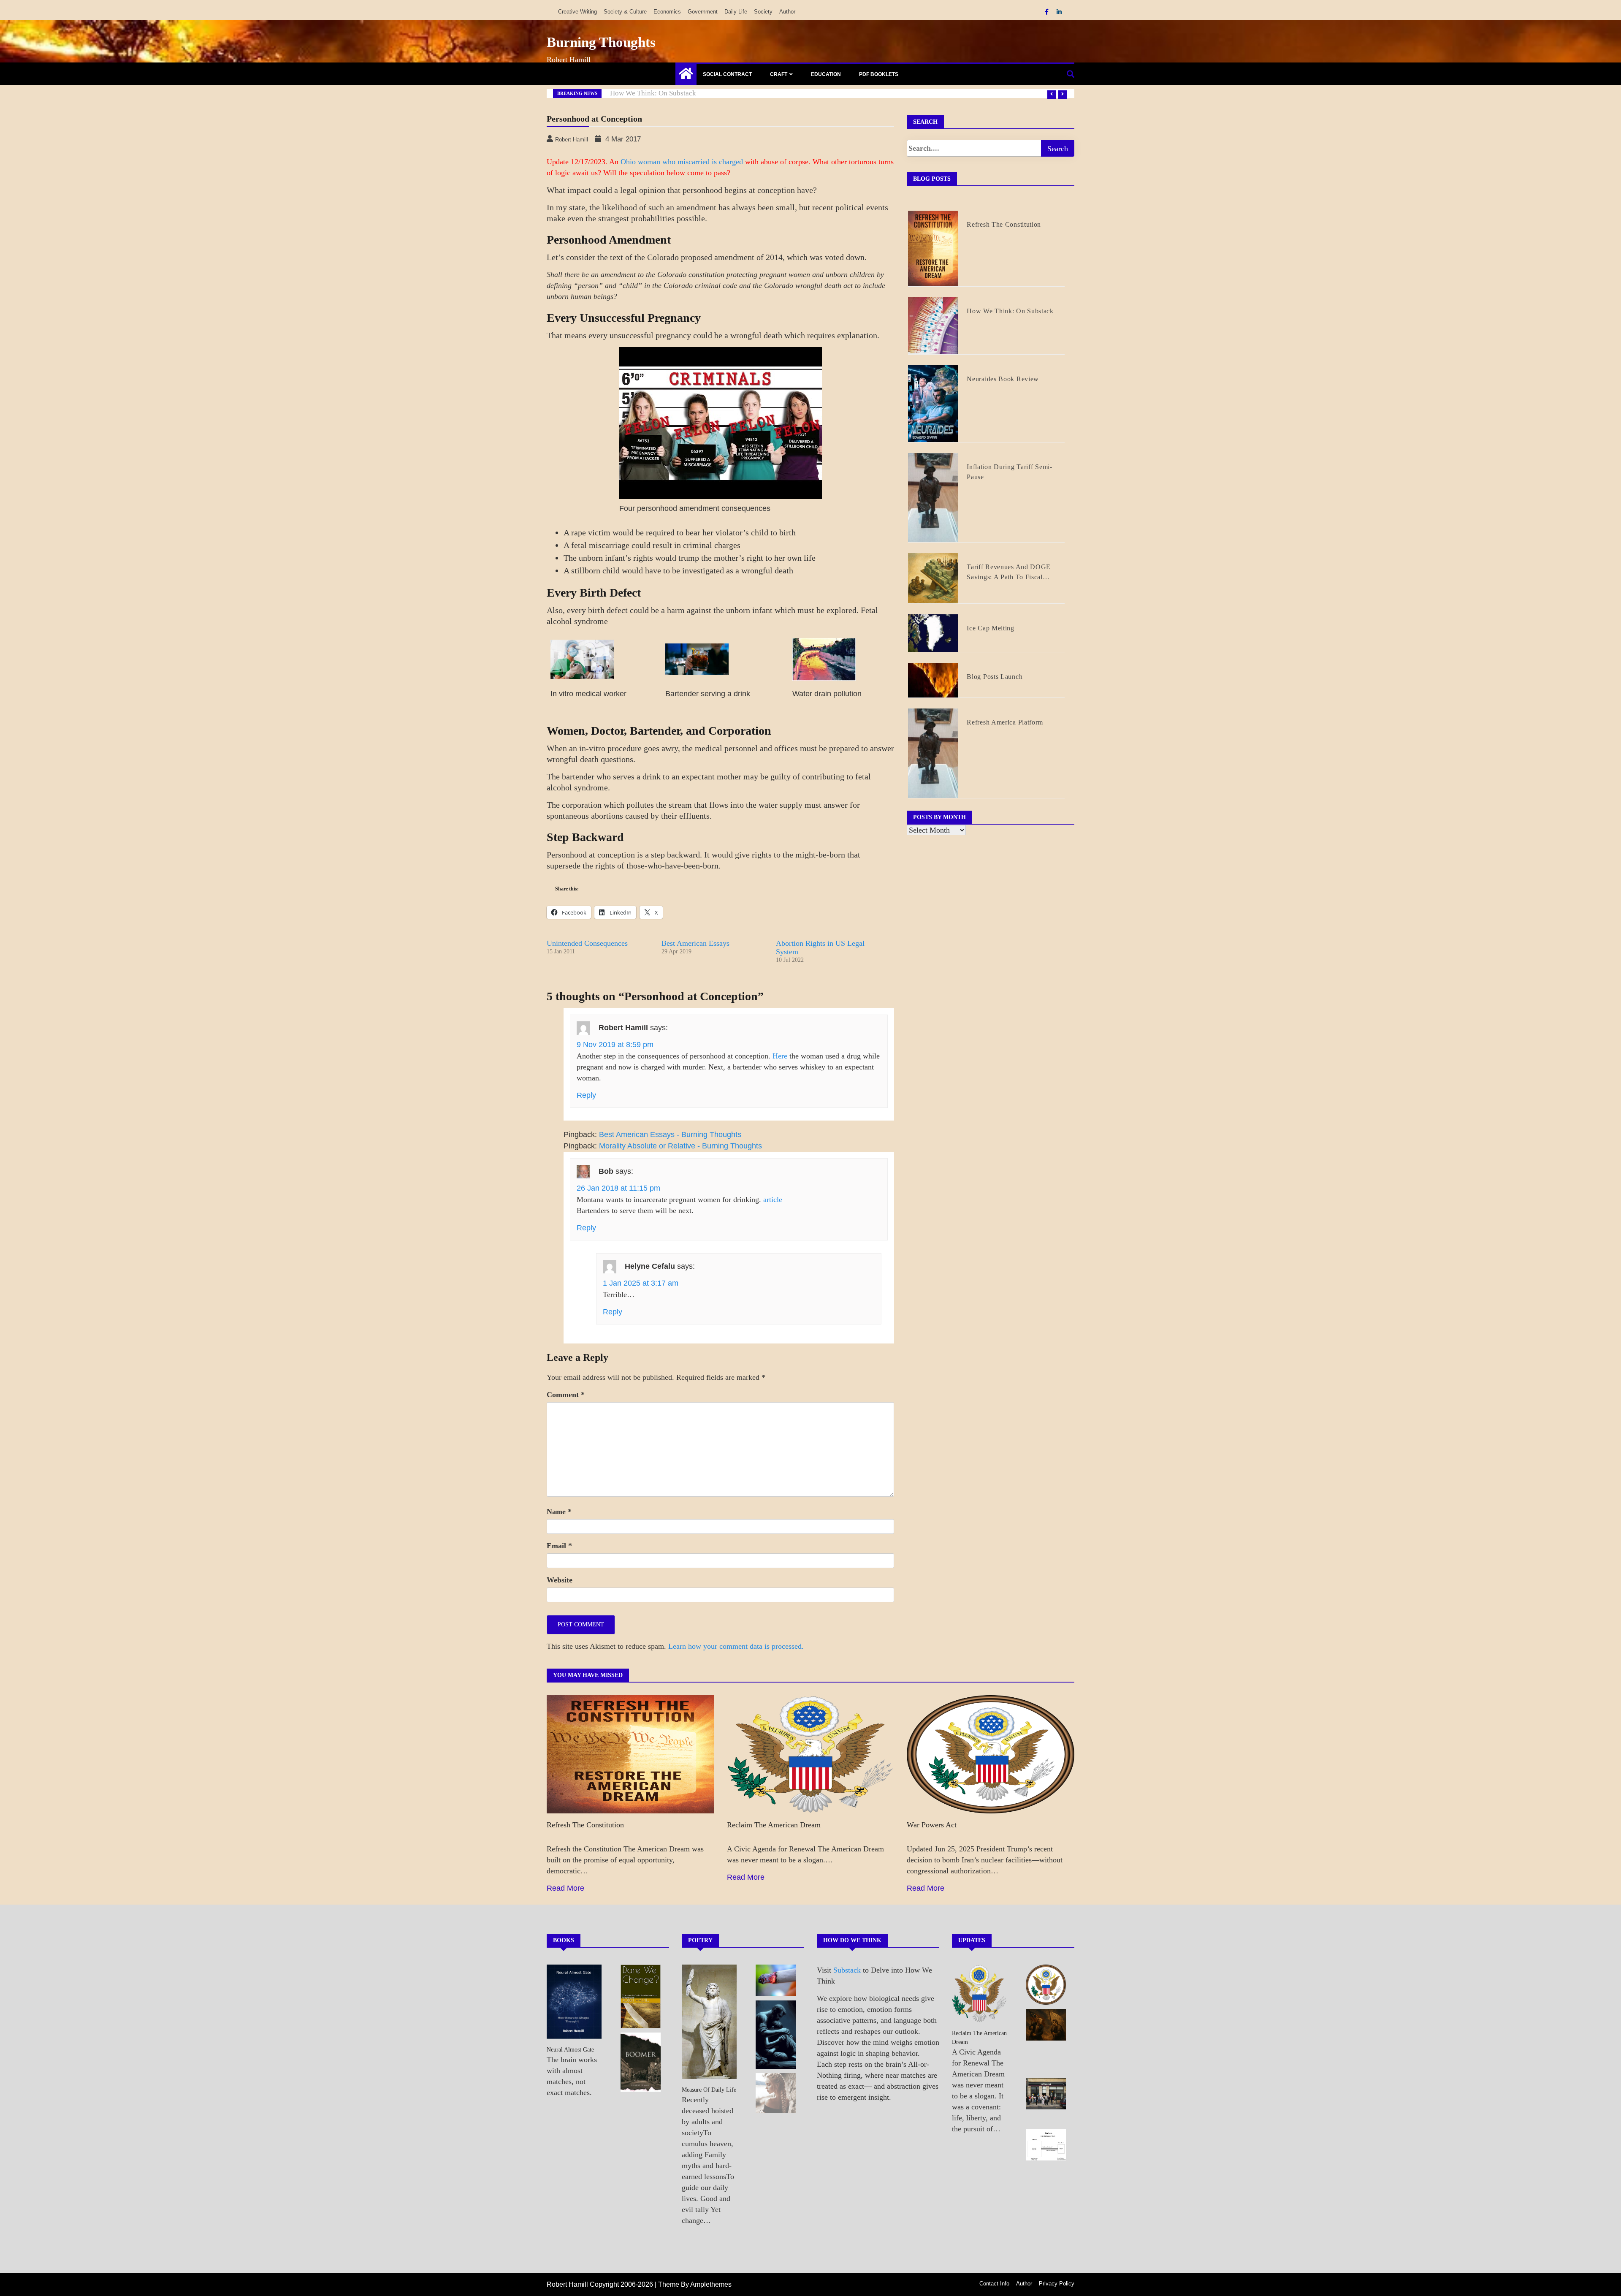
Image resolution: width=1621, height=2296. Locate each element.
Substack (847, 1970)
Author (787, 12)
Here (780, 1056)
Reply (586, 1095)
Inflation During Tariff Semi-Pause (1009, 472)
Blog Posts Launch (995, 677)
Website (560, 1580)
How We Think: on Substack (1010, 311)
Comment (566, 1395)
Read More (565, 1888)
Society (763, 12)
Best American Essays (695, 943)
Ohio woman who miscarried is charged (682, 162)
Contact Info (994, 2284)
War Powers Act (932, 1825)
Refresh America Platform (649, 93)
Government (703, 12)
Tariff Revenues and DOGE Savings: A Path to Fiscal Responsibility (1009, 573)
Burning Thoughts (601, 42)
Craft (779, 74)
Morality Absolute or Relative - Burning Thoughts (680, 1146)
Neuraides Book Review (1003, 379)
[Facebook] (1048, 12)
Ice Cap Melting (991, 628)
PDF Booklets (879, 74)
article (773, 1200)
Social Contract (727, 74)
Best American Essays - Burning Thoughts (670, 1134)
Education (826, 74)
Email (559, 1546)
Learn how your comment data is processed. (736, 1646)
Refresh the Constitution (1004, 224)
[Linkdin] (1059, 12)
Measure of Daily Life (709, 2090)
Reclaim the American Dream (774, 1825)
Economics (667, 12)
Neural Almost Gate (570, 2050)
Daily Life (736, 12)
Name (559, 1512)
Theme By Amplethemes (695, 2284)
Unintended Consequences (587, 943)
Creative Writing (577, 12)
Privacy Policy (1057, 2284)
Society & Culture (625, 12)
